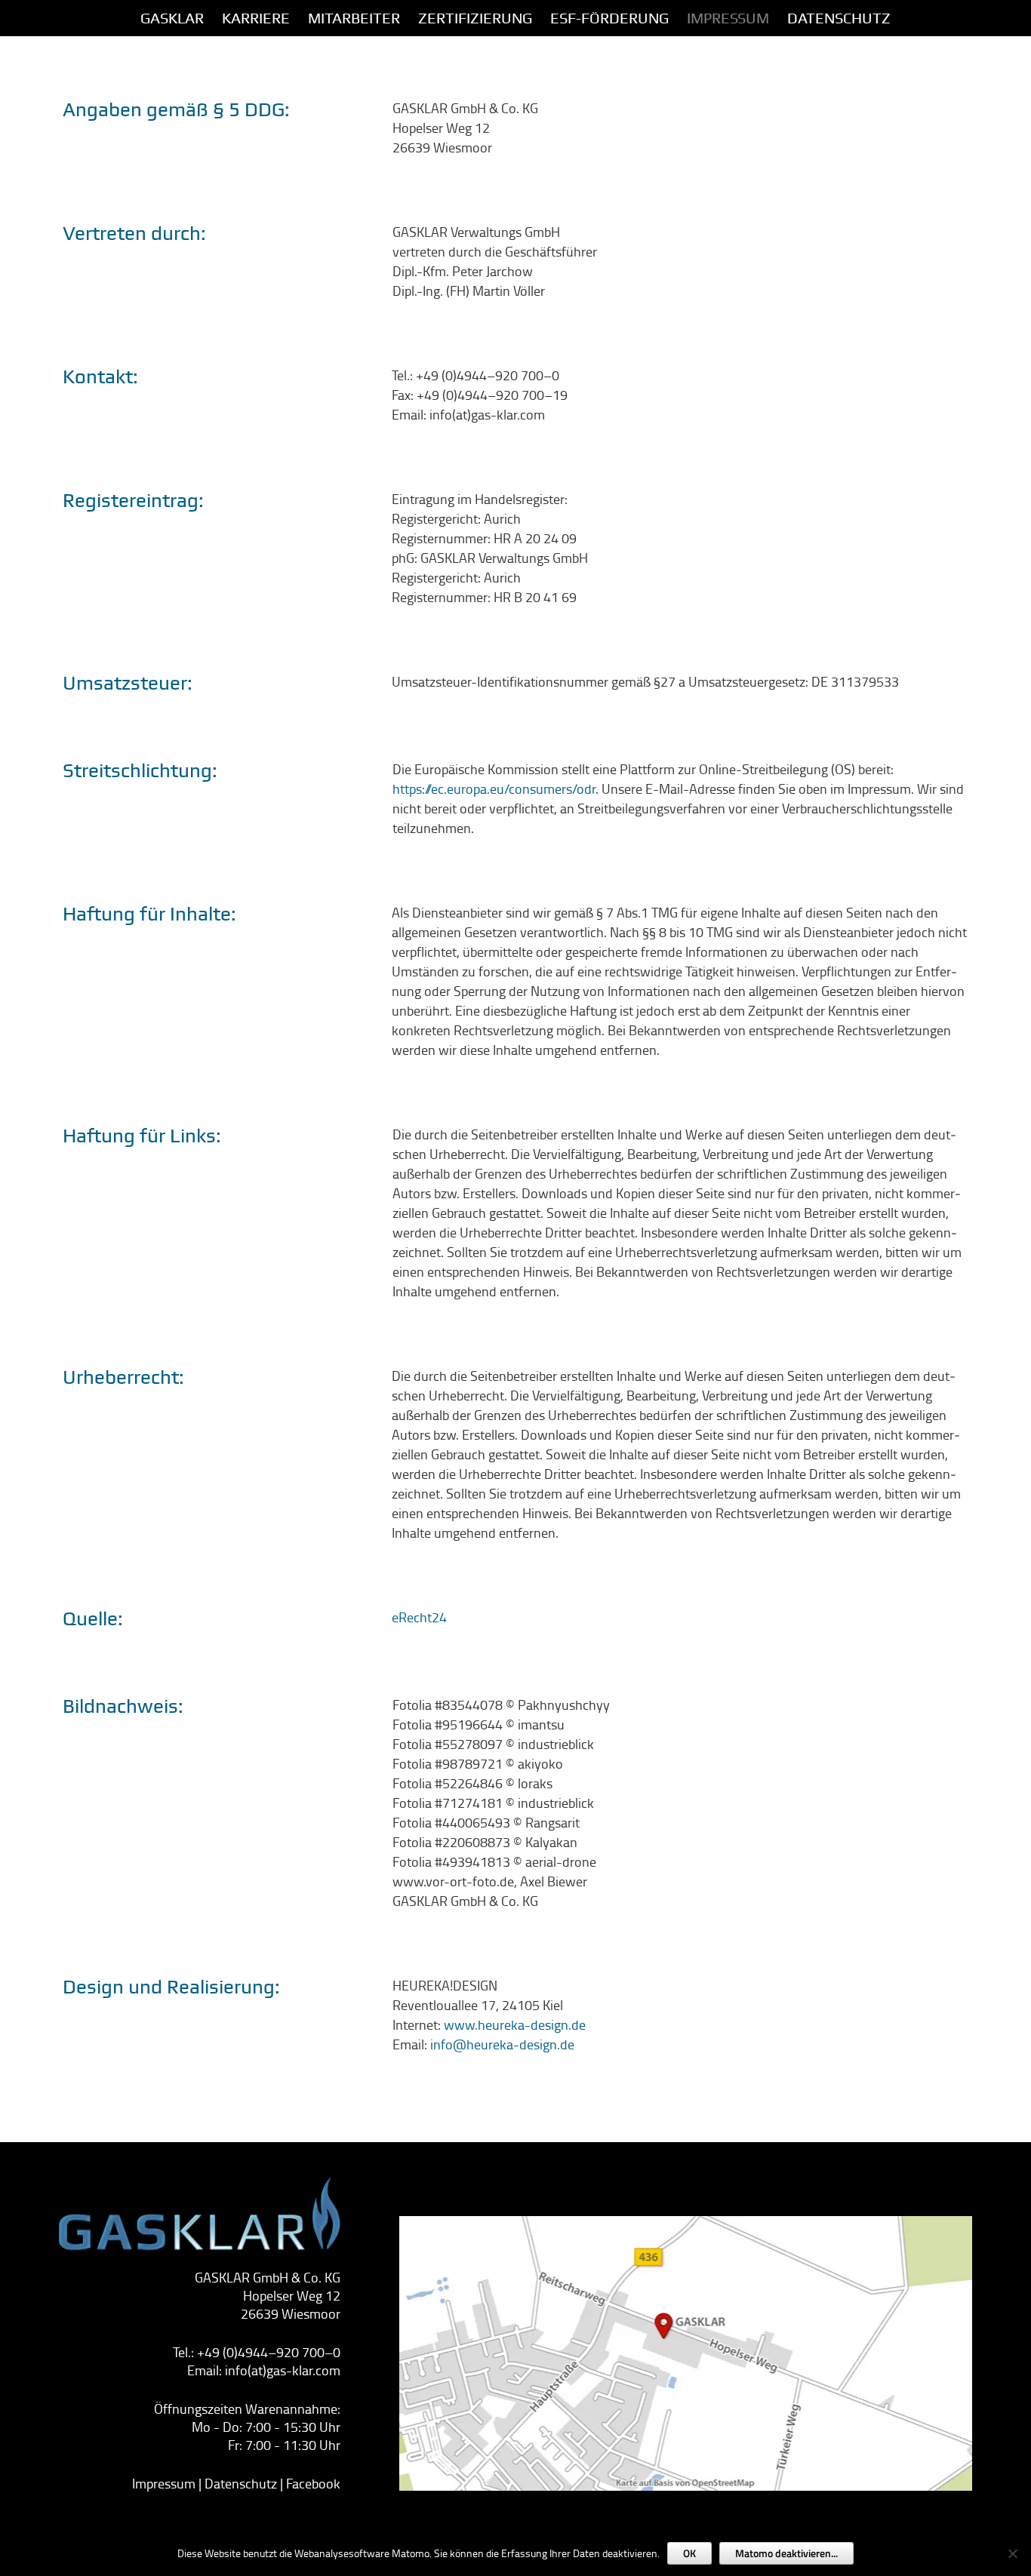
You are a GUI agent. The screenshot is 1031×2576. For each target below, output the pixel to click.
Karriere (256, 18)
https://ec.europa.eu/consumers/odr (494, 788)
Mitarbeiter (354, 18)
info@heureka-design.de (502, 2044)
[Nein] (1012, 2553)
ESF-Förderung (609, 18)
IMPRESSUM (728, 18)
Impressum (164, 2483)
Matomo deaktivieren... (786, 2553)
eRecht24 (419, 1617)
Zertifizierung (475, 18)
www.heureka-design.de (515, 2024)
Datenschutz (839, 18)
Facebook (313, 2483)
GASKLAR (172, 18)
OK (689, 2553)
